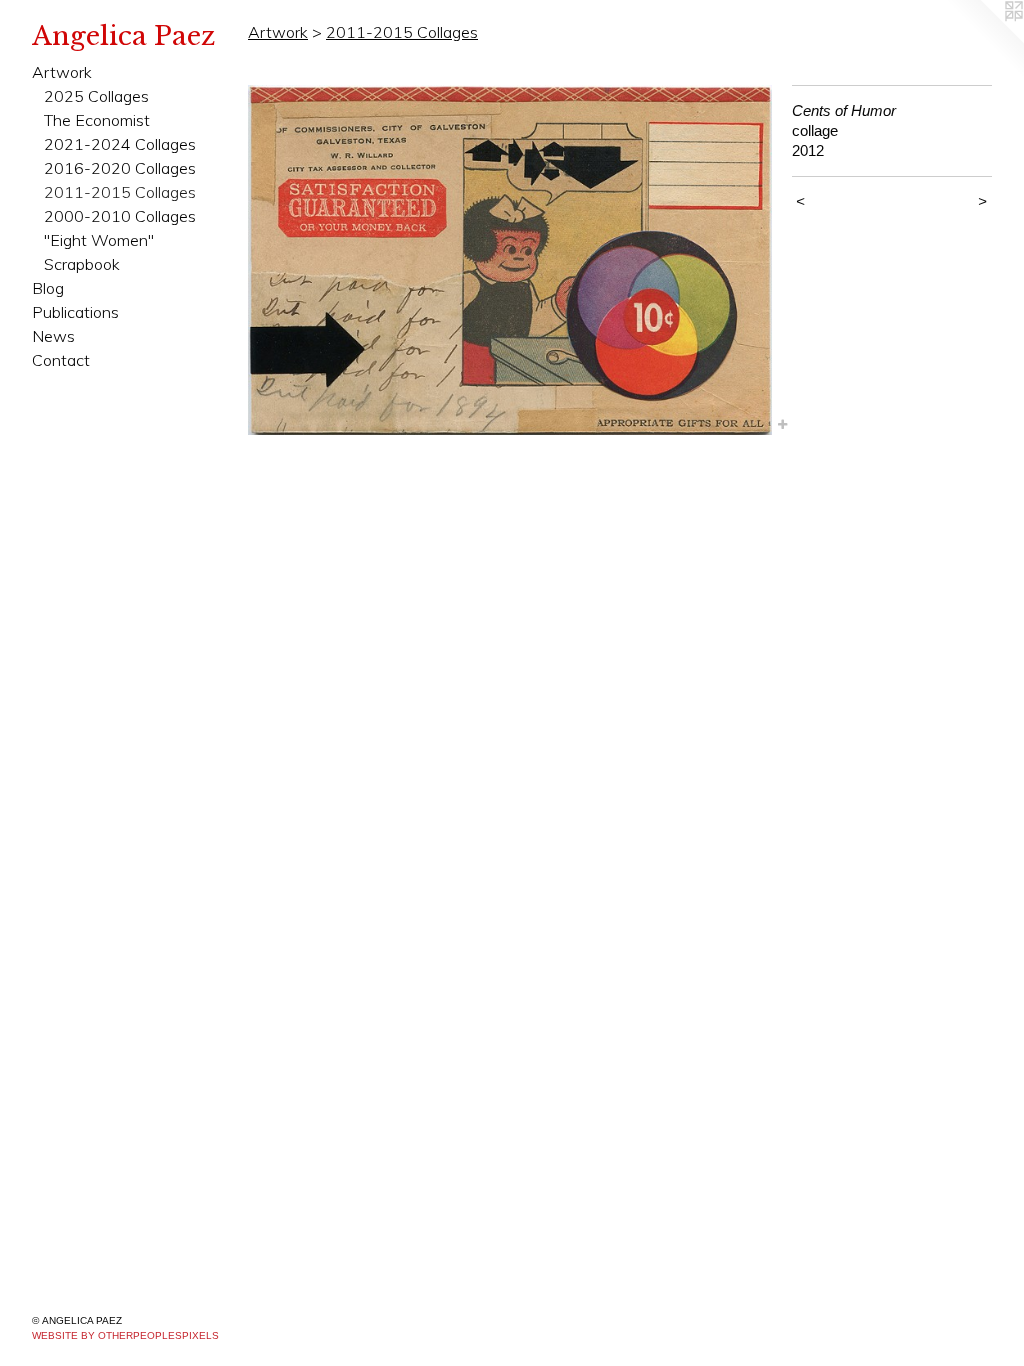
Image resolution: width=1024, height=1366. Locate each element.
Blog (48, 288)
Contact (61, 360)
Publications (75, 312)
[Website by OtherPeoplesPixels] (984, 40)
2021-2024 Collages (120, 144)
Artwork (62, 72)
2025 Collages (96, 96)
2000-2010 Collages (120, 216)
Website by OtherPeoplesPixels (125, 1335)
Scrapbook (82, 264)
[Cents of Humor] (510, 260)
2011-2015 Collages (120, 192)
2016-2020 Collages (120, 168)
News (53, 336)
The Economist (97, 120)
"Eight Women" (99, 240)
